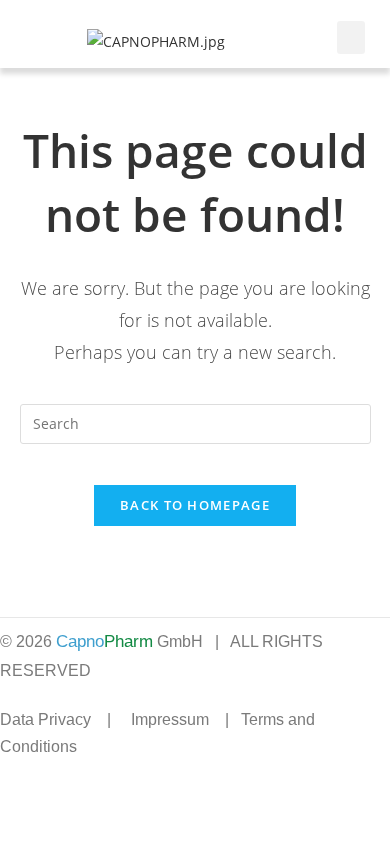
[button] (351, 37)
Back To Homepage (195, 505)
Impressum (170, 719)
